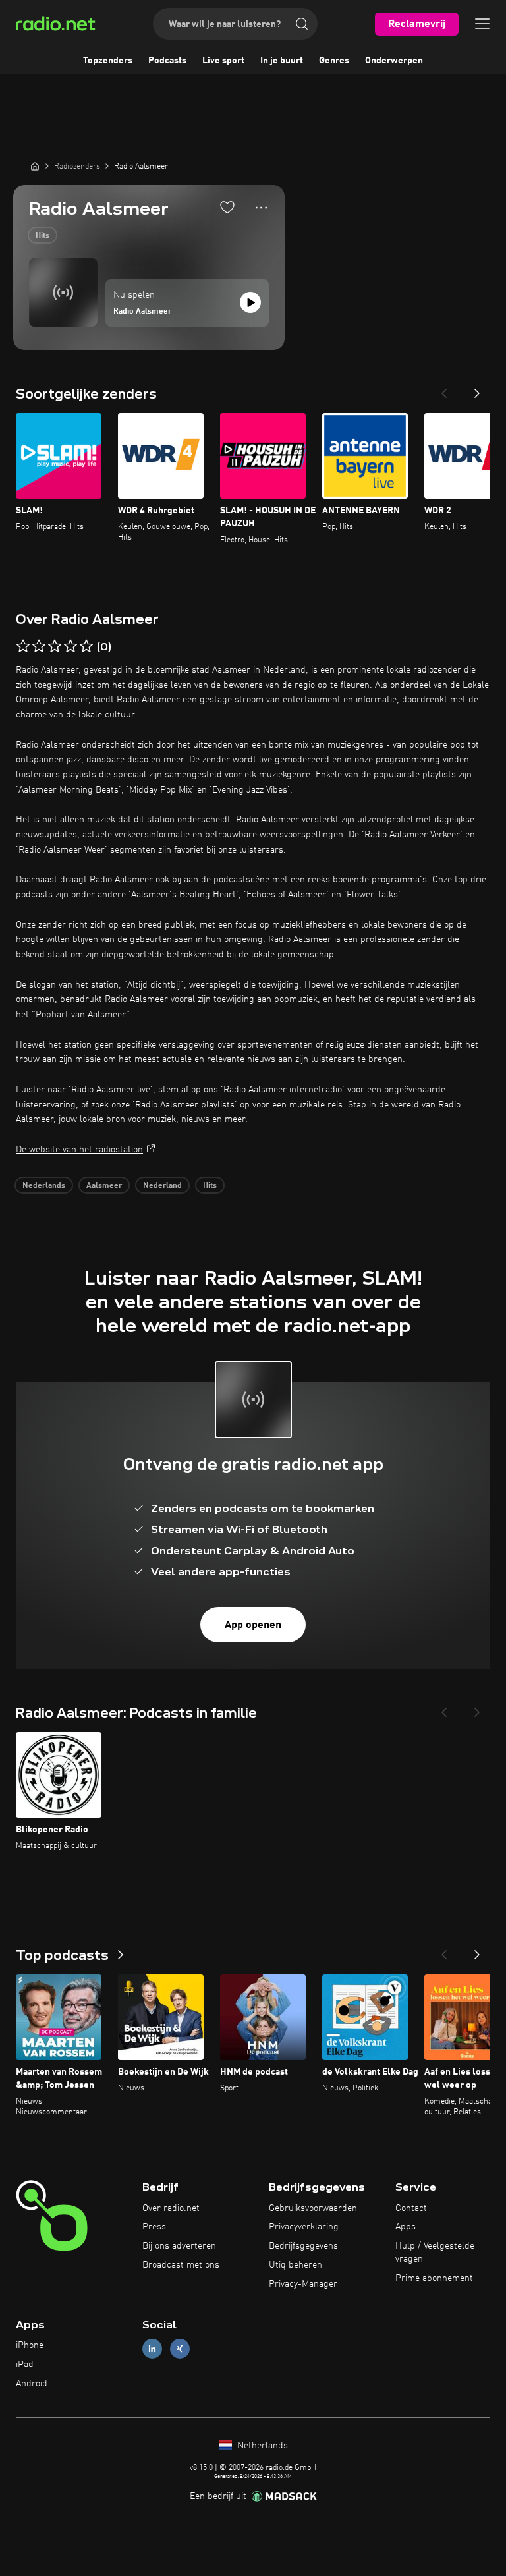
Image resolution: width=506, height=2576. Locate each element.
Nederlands (44, 1186)
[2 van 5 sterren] (39, 646)
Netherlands (261, 2446)
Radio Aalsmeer (142, 312)
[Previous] (444, 389)
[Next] (477, 389)
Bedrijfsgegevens (303, 2246)
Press (154, 2227)
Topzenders (108, 61)
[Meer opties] (261, 208)
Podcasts (167, 61)
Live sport (223, 61)
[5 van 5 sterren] (86, 646)
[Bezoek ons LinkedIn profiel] (152, 2349)
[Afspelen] (250, 302)
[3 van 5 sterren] (55, 646)
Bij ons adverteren (179, 2246)
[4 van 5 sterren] (70, 646)
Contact (411, 2208)
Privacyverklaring (304, 2227)
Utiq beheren (295, 2265)
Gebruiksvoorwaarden (313, 2208)
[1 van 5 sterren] (23, 646)
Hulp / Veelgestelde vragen (435, 2253)
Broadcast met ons (181, 2265)
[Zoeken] (302, 24)
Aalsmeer (104, 1186)
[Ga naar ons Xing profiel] (180, 2349)
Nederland (162, 1186)
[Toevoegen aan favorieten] (227, 207)
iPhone (30, 2345)
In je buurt (282, 61)
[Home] (35, 166)
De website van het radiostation (79, 1150)
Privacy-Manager (303, 2284)
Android (32, 2384)
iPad (25, 2365)
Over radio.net (171, 2208)
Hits (42, 236)
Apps (406, 2227)
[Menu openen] (482, 24)
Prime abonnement (434, 2278)
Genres (334, 61)
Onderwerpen (394, 61)
